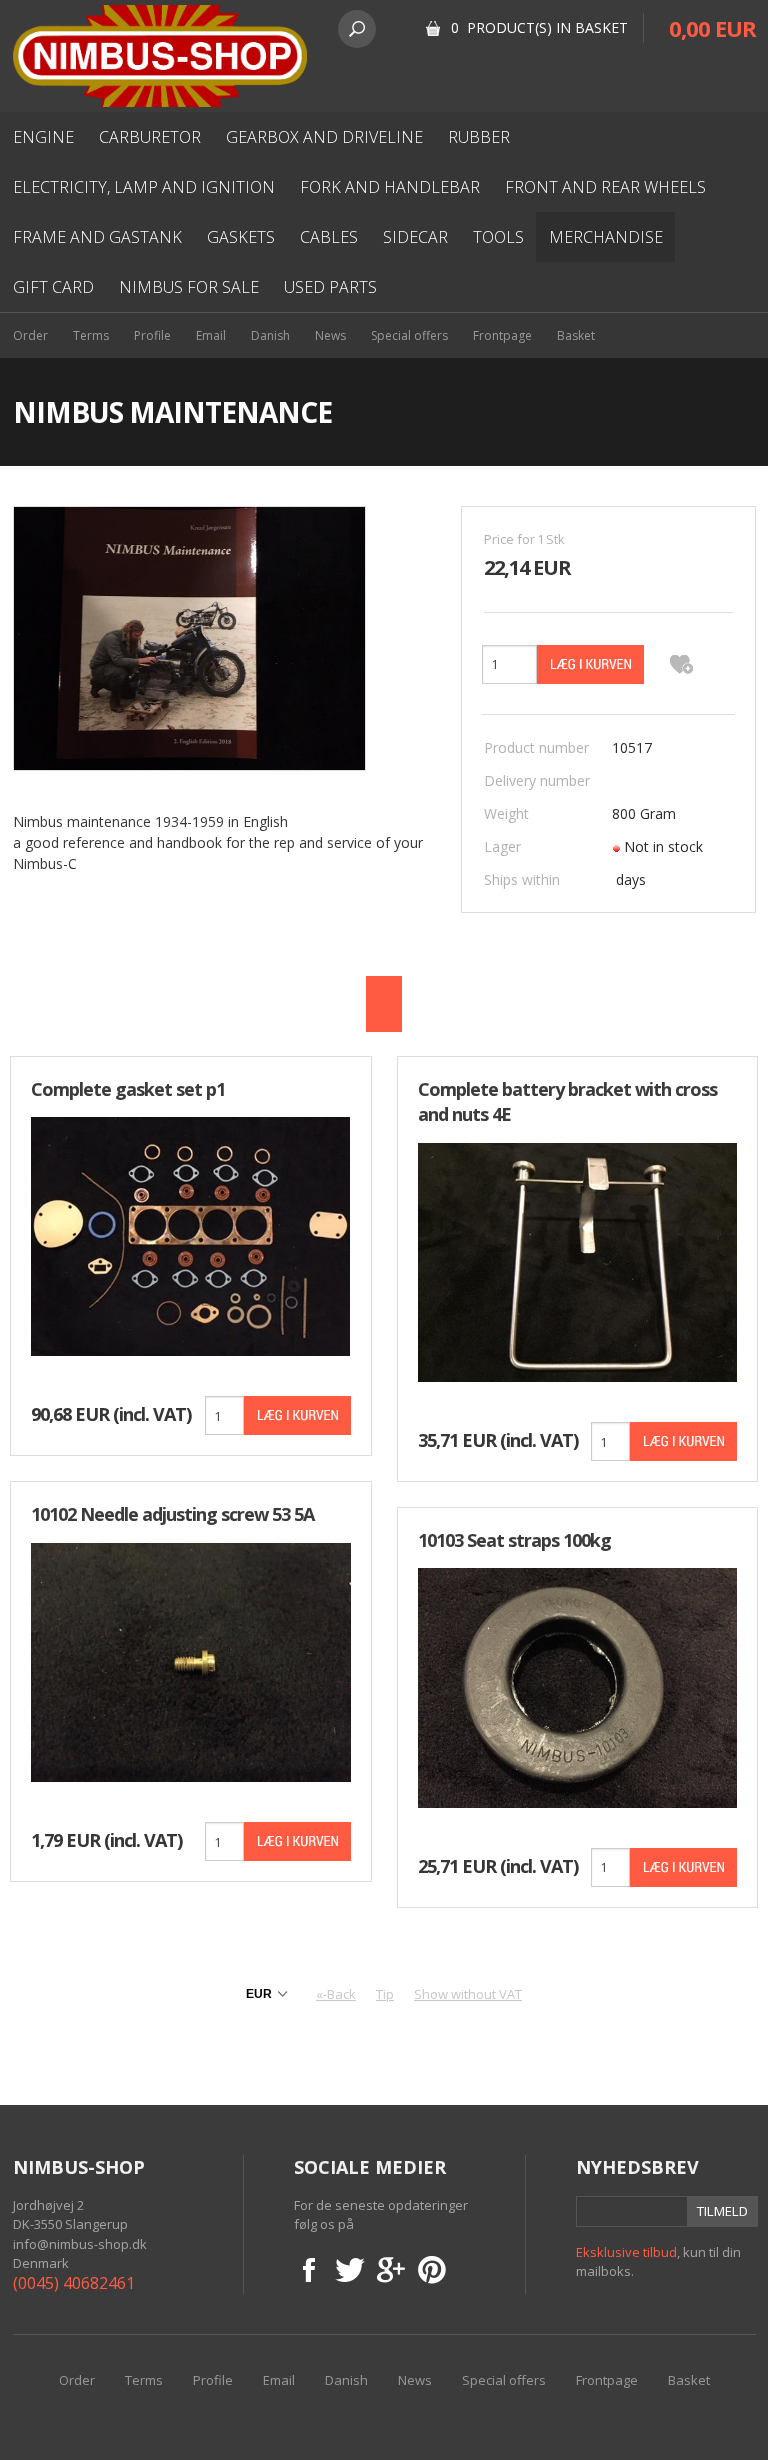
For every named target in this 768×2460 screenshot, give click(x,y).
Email (211, 335)
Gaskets (241, 237)
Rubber (479, 137)
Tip (385, 1994)
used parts (330, 287)
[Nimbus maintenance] (189, 636)
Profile (152, 335)
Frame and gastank (97, 237)
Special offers (409, 335)
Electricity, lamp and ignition (144, 187)
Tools (498, 237)
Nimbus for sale (189, 287)
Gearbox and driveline (324, 137)
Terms (91, 335)
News (330, 335)
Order (30, 335)
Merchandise (606, 237)
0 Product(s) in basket (539, 27)
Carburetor (150, 137)
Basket (576, 335)
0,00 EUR (712, 28)
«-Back (336, 1994)
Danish (270, 335)
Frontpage (502, 335)
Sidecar (415, 237)
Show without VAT (468, 1994)
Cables (329, 237)
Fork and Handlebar (390, 187)
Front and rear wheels (605, 187)
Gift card (53, 287)
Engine (43, 137)
